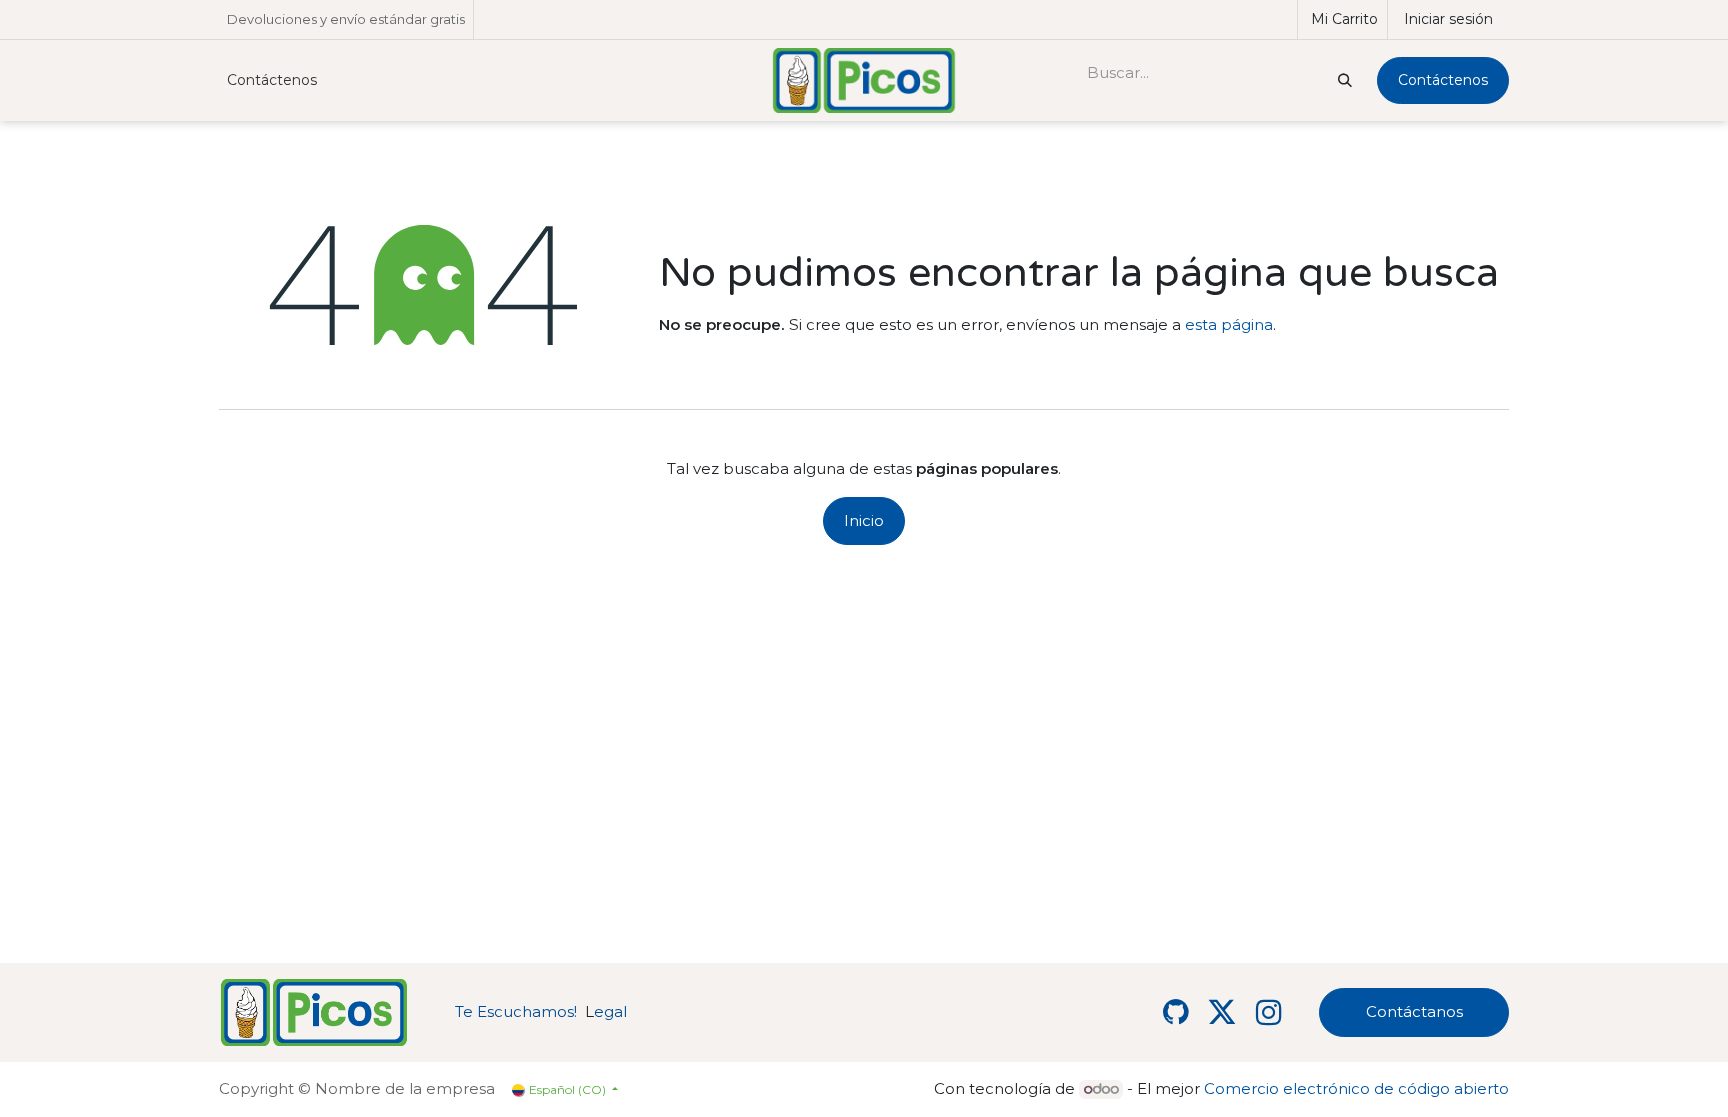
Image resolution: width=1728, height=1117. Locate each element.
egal (606, 1011)
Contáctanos (1414, 1011)
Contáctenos (1443, 80)
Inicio (864, 520)
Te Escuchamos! (516, 1011)
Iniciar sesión (1448, 19)
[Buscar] (1343, 80)
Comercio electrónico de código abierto (1356, 1088)
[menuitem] (272, 80)
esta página (1229, 324)
